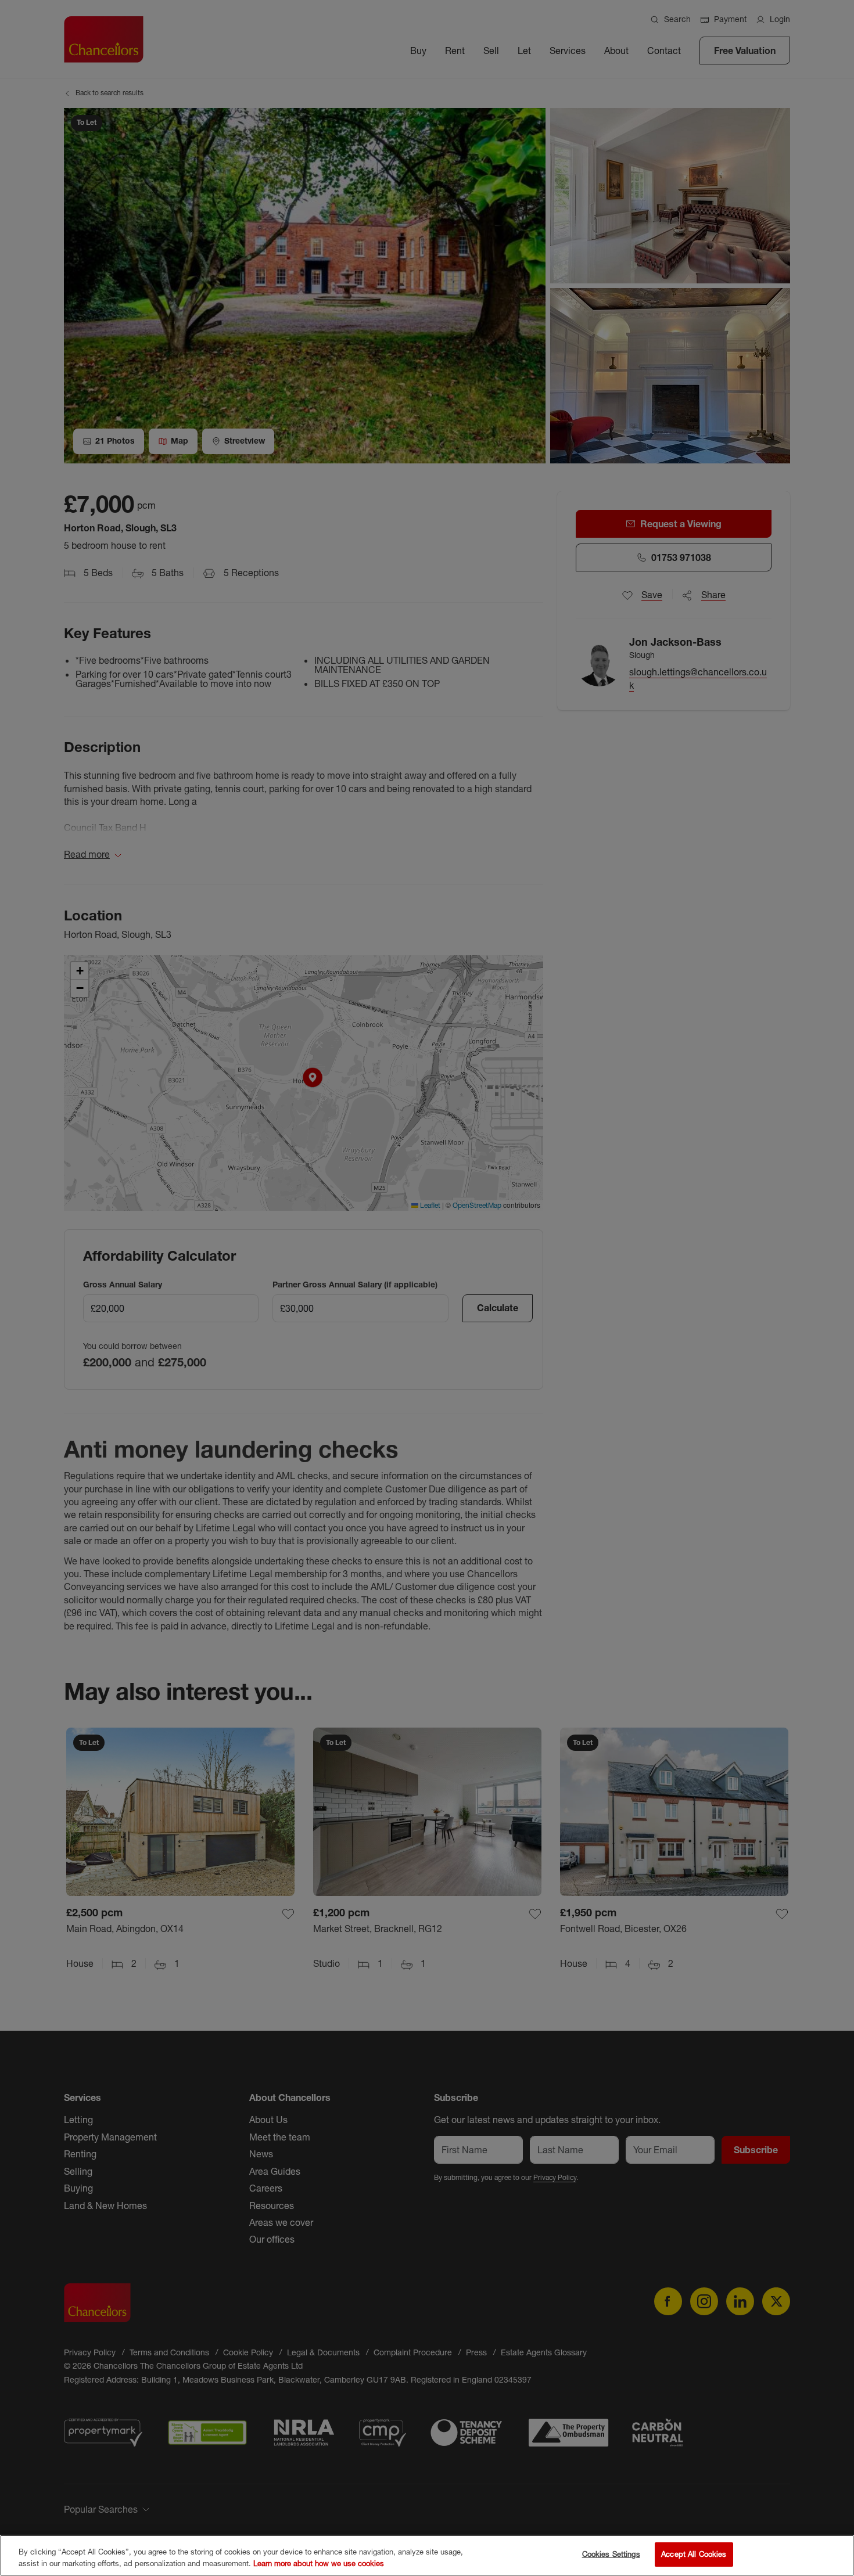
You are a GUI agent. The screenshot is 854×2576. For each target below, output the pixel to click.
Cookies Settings (611, 2554)
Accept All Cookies (694, 2554)
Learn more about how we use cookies (319, 2563)
